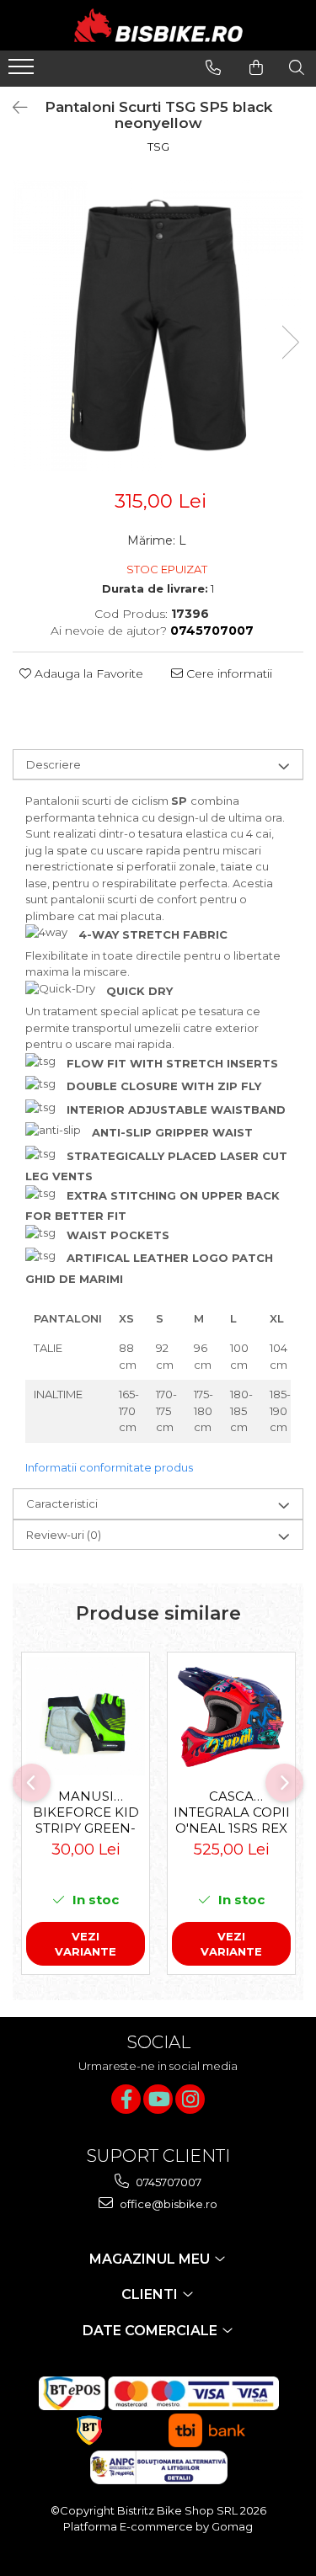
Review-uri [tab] (64, 1535)
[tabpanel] (158, 325)
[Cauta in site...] (297, 67)
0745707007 (167, 2182)
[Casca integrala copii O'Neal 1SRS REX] (231, 1716)
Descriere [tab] (54, 764)
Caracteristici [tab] (62, 1504)
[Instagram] (190, 2099)
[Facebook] (126, 2099)
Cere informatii (228, 673)
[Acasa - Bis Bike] (158, 25)
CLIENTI (151, 2294)
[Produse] (23, 72)
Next (290, 342)
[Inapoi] (13, 108)
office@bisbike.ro (167, 2204)
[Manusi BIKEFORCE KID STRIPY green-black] (86, 1716)
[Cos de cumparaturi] (256, 67)
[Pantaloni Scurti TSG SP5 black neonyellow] (158, 325)
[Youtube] (158, 2099)
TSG (158, 146)
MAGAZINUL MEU (151, 2259)
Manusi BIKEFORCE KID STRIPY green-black (86, 1812)
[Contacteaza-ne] (213, 67)
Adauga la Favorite (87, 673)
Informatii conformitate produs (109, 1467)
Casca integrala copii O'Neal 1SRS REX (232, 1812)
